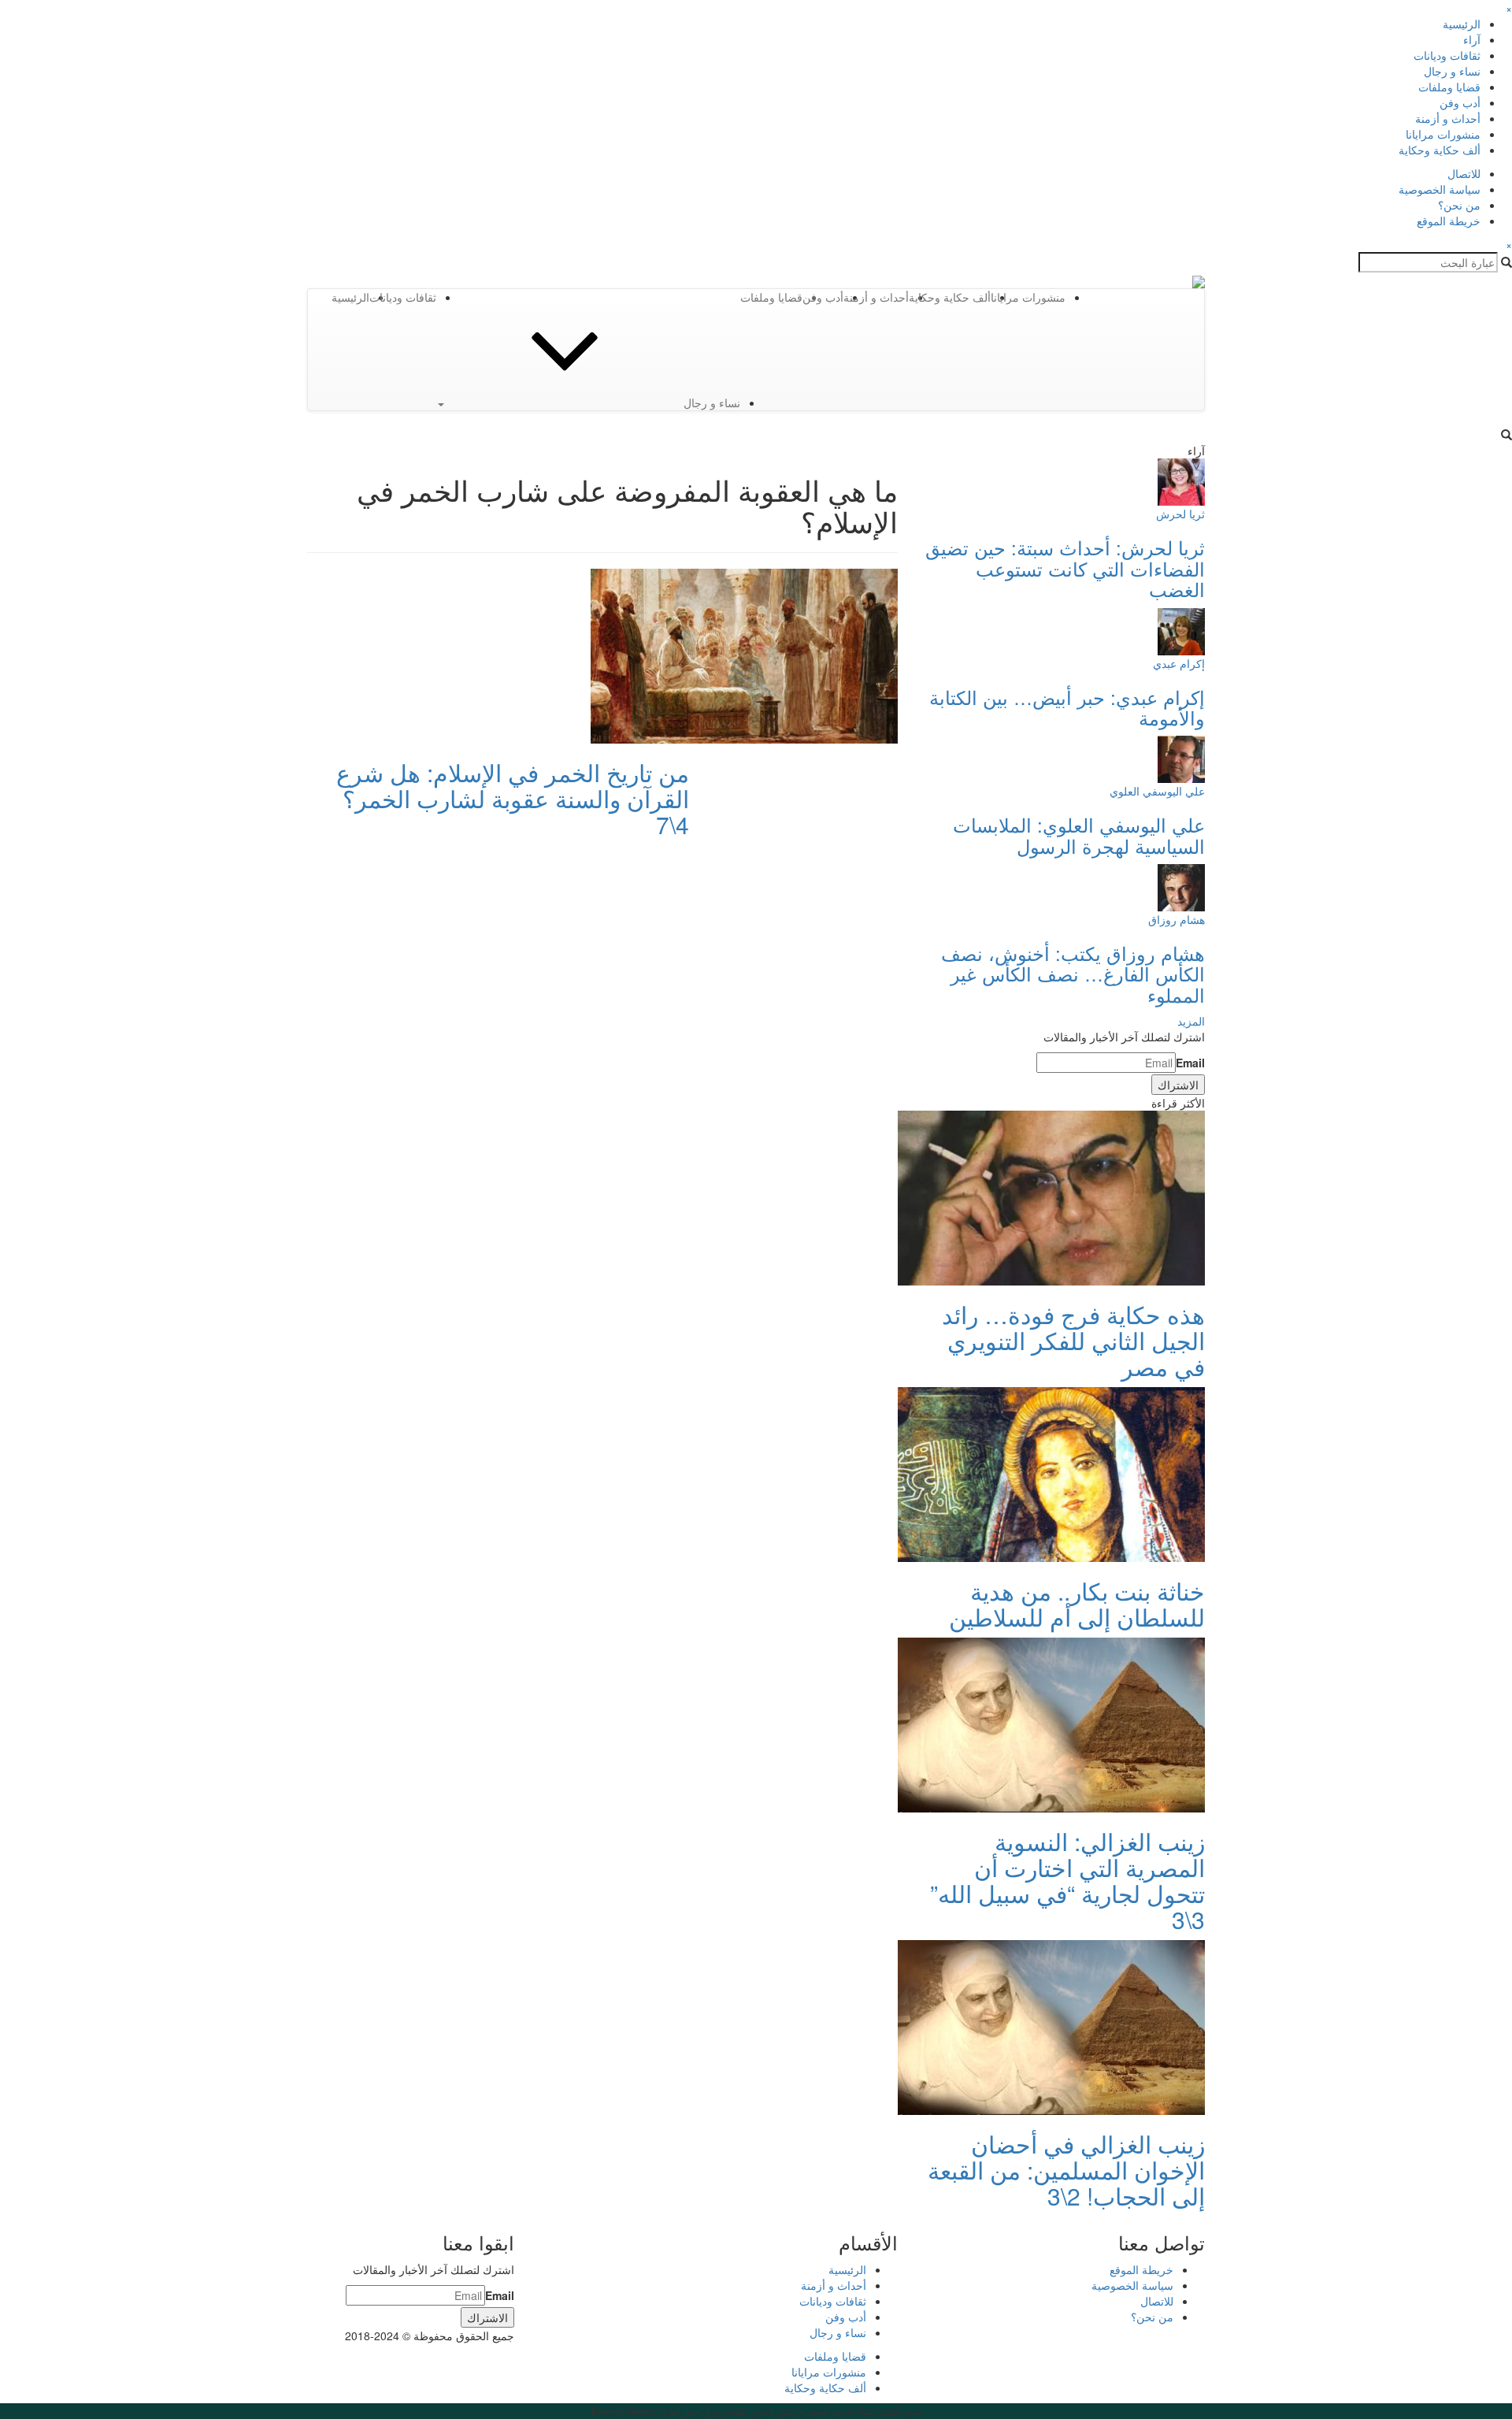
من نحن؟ (1459, 205)
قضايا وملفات (1449, 87)
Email (1190, 1063)
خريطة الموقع (1449, 221)
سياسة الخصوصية (1440, 189)
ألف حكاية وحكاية (1440, 150)
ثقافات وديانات (1447, 55)
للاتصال (1464, 173)
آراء (1472, 39)
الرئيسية (1462, 24)
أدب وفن (1460, 102)
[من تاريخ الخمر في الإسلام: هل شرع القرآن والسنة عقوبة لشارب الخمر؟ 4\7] (744, 654)
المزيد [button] (1191, 1021)
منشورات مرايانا (1443, 134)
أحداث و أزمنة (1448, 118)
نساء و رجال (1452, 71)
